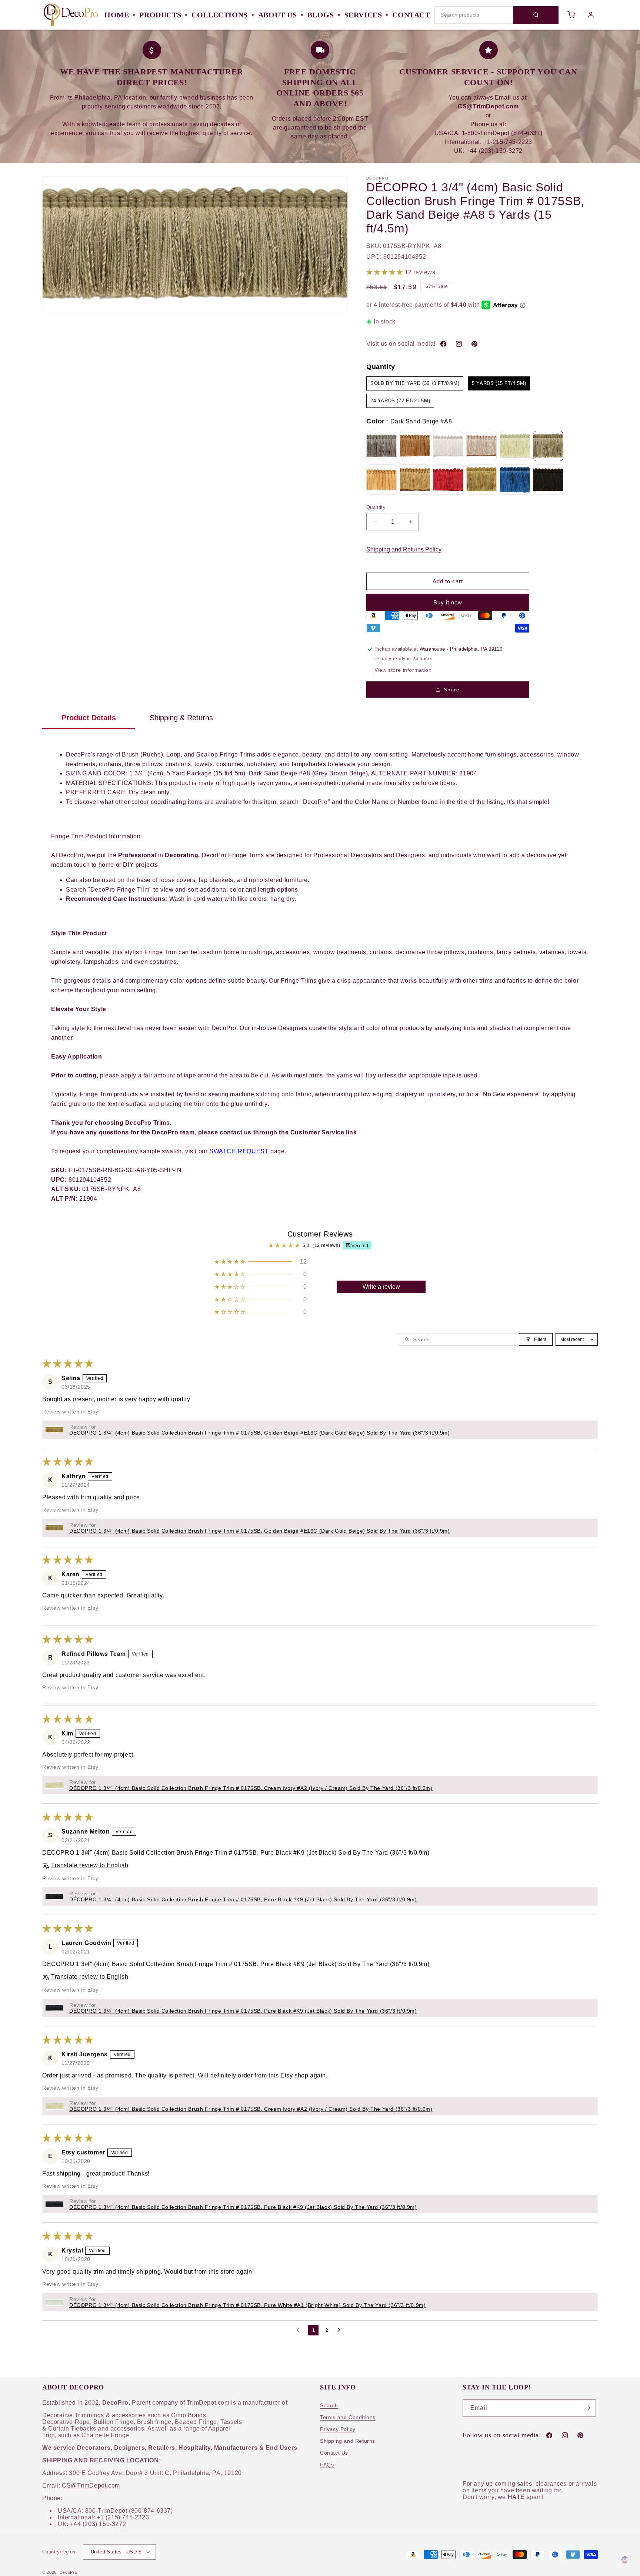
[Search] (536, 15)
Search (329, 2405)
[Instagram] (459, 344)
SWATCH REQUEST (239, 1151)
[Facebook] (443, 344)
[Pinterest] (474, 344)
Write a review (381, 1287)
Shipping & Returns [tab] (181, 718)
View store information (403, 670)
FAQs (327, 2465)
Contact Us (334, 2453)
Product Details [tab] (89, 718)
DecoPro (69, 2572)
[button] (386, 272)
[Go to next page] (341, 2330)
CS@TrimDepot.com (91, 2486)
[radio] (415, 383)
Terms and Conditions (348, 2417)
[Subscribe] (587, 2408)
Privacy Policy (338, 2429)
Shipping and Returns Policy (404, 549)
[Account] (591, 15)
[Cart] (571, 15)
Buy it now (448, 602)
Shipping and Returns (348, 2441)
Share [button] (452, 690)
